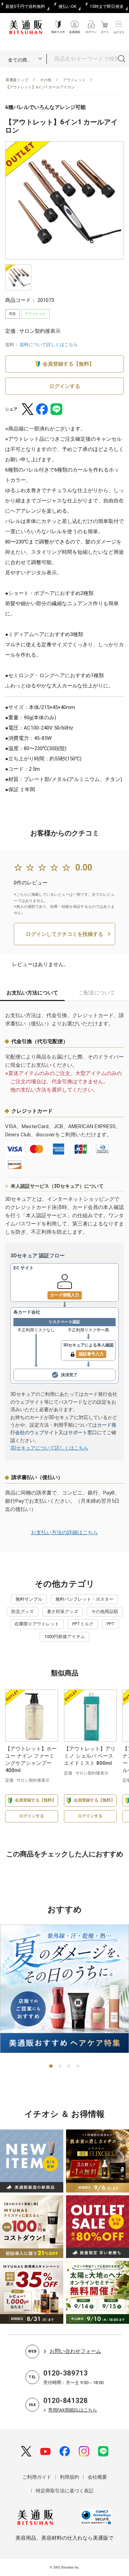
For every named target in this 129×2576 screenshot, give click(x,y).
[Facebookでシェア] (42, 409)
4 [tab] (78, 2066)
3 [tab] (69, 2066)
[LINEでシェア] (56, 409)
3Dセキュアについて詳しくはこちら (49, 1448)
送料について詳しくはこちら (49, 345)
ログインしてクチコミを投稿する (64, 934)
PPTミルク (83, 1624)
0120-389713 (66, 2373)
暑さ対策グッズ (62, 1611)
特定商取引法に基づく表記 (65, 2491)
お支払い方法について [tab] (32, 993)
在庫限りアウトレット (37, 1624)
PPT (111, 1624)
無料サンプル (29, 1599)
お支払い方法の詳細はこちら (64, 1533)
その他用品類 (105, 1611)
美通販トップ (17, 80)
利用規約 (69, 2477)
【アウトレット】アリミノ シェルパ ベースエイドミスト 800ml (90, 1756)
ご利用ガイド (37, 2477)
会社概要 (97, 2477)
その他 (46, 80)
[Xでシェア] (28, 409)
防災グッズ (23, 1611)
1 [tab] (51, 2066)
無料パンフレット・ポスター (84, 1599)
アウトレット (74, 80)
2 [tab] (60, 2066)
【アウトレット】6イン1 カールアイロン (40, 87)
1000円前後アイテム (64, 1637)
